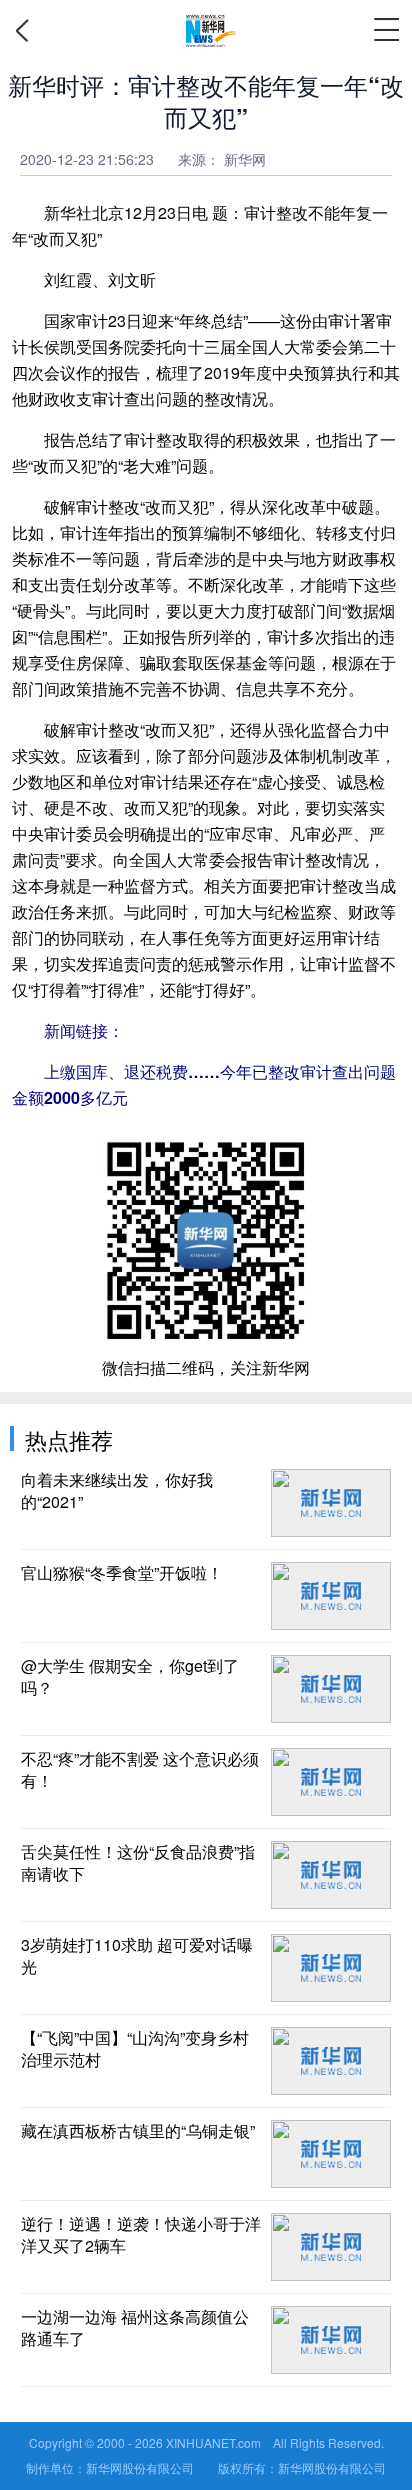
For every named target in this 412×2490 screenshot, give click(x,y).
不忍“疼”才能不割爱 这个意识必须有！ (140, 1770)
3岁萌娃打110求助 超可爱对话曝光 (137, 1956)
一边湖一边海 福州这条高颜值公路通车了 (135, 2328)
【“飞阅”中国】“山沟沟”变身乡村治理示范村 (135, 2049)
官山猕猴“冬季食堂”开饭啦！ (122, 1573)
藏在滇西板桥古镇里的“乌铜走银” (138, 2131)
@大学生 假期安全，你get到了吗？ (130, 1677)
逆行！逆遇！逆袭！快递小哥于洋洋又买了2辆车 (141, 2235)
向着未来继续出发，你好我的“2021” (117, 1491)
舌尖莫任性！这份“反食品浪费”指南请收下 (138, 1863)
